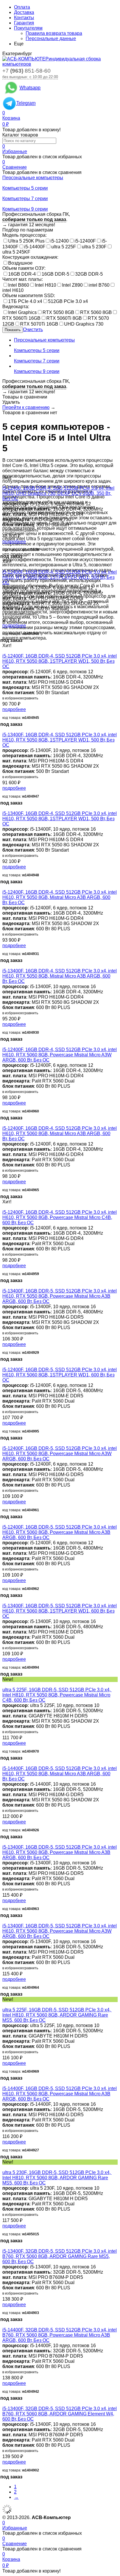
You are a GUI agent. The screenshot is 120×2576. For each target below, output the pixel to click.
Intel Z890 (72, 285)
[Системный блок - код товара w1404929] (4, 1286)
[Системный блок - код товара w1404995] (4, 1364)
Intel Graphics (22, 312)
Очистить (33, 330)
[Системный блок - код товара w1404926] (4, 1763)
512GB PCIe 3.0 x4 (68, 301)
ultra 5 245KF (16, 252)
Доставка (24, 12)
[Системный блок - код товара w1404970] (4, 1684)
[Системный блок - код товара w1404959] (4, 1207)
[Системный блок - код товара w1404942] (4, 2325)
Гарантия (24, 23)
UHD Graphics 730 (84, 324)
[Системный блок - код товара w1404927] (4, 2083)
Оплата (22, 7)
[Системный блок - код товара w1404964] (4, 1921)
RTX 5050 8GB (58, 312)
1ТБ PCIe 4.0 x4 (25, 301)
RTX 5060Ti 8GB (64, 318)
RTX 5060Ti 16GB (21, 318)
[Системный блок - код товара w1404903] (4, 2246)
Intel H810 (46, 285)
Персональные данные (51, 38)
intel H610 (13, 290)
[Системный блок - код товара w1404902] (4, 2403)
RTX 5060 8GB (96, 312)
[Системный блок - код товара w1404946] (4, 567)
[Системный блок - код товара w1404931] (4, 887)
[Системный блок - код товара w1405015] (4, 2167)
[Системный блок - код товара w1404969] (4, 2005)
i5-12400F (85, 241)
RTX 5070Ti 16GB (39, 324)
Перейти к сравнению (26, 407)
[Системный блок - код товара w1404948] (4, 808)
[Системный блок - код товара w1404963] (4, 1842)
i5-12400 (60, 241)
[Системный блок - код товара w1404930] (4, 966)
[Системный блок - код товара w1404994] (4, 1601)
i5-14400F (35, 247)
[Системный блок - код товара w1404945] (4, 651)
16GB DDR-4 (22, 274)
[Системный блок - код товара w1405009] (4, 483)
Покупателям (28, 28)
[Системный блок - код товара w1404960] (4, 1044)
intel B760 (99, 285)
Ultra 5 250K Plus (26, 241)
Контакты (24, 18)
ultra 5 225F (64, 247)
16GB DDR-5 (55, 274)
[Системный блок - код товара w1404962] (4, 1522)
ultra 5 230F (94, 247)
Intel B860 (19, 285)
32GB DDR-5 (89, 274)
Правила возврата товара (54, 33)
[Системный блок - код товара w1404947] (4, 729)
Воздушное (20, 263)
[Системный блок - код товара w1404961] (4, 1443)
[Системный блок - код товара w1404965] (4, 1123)
